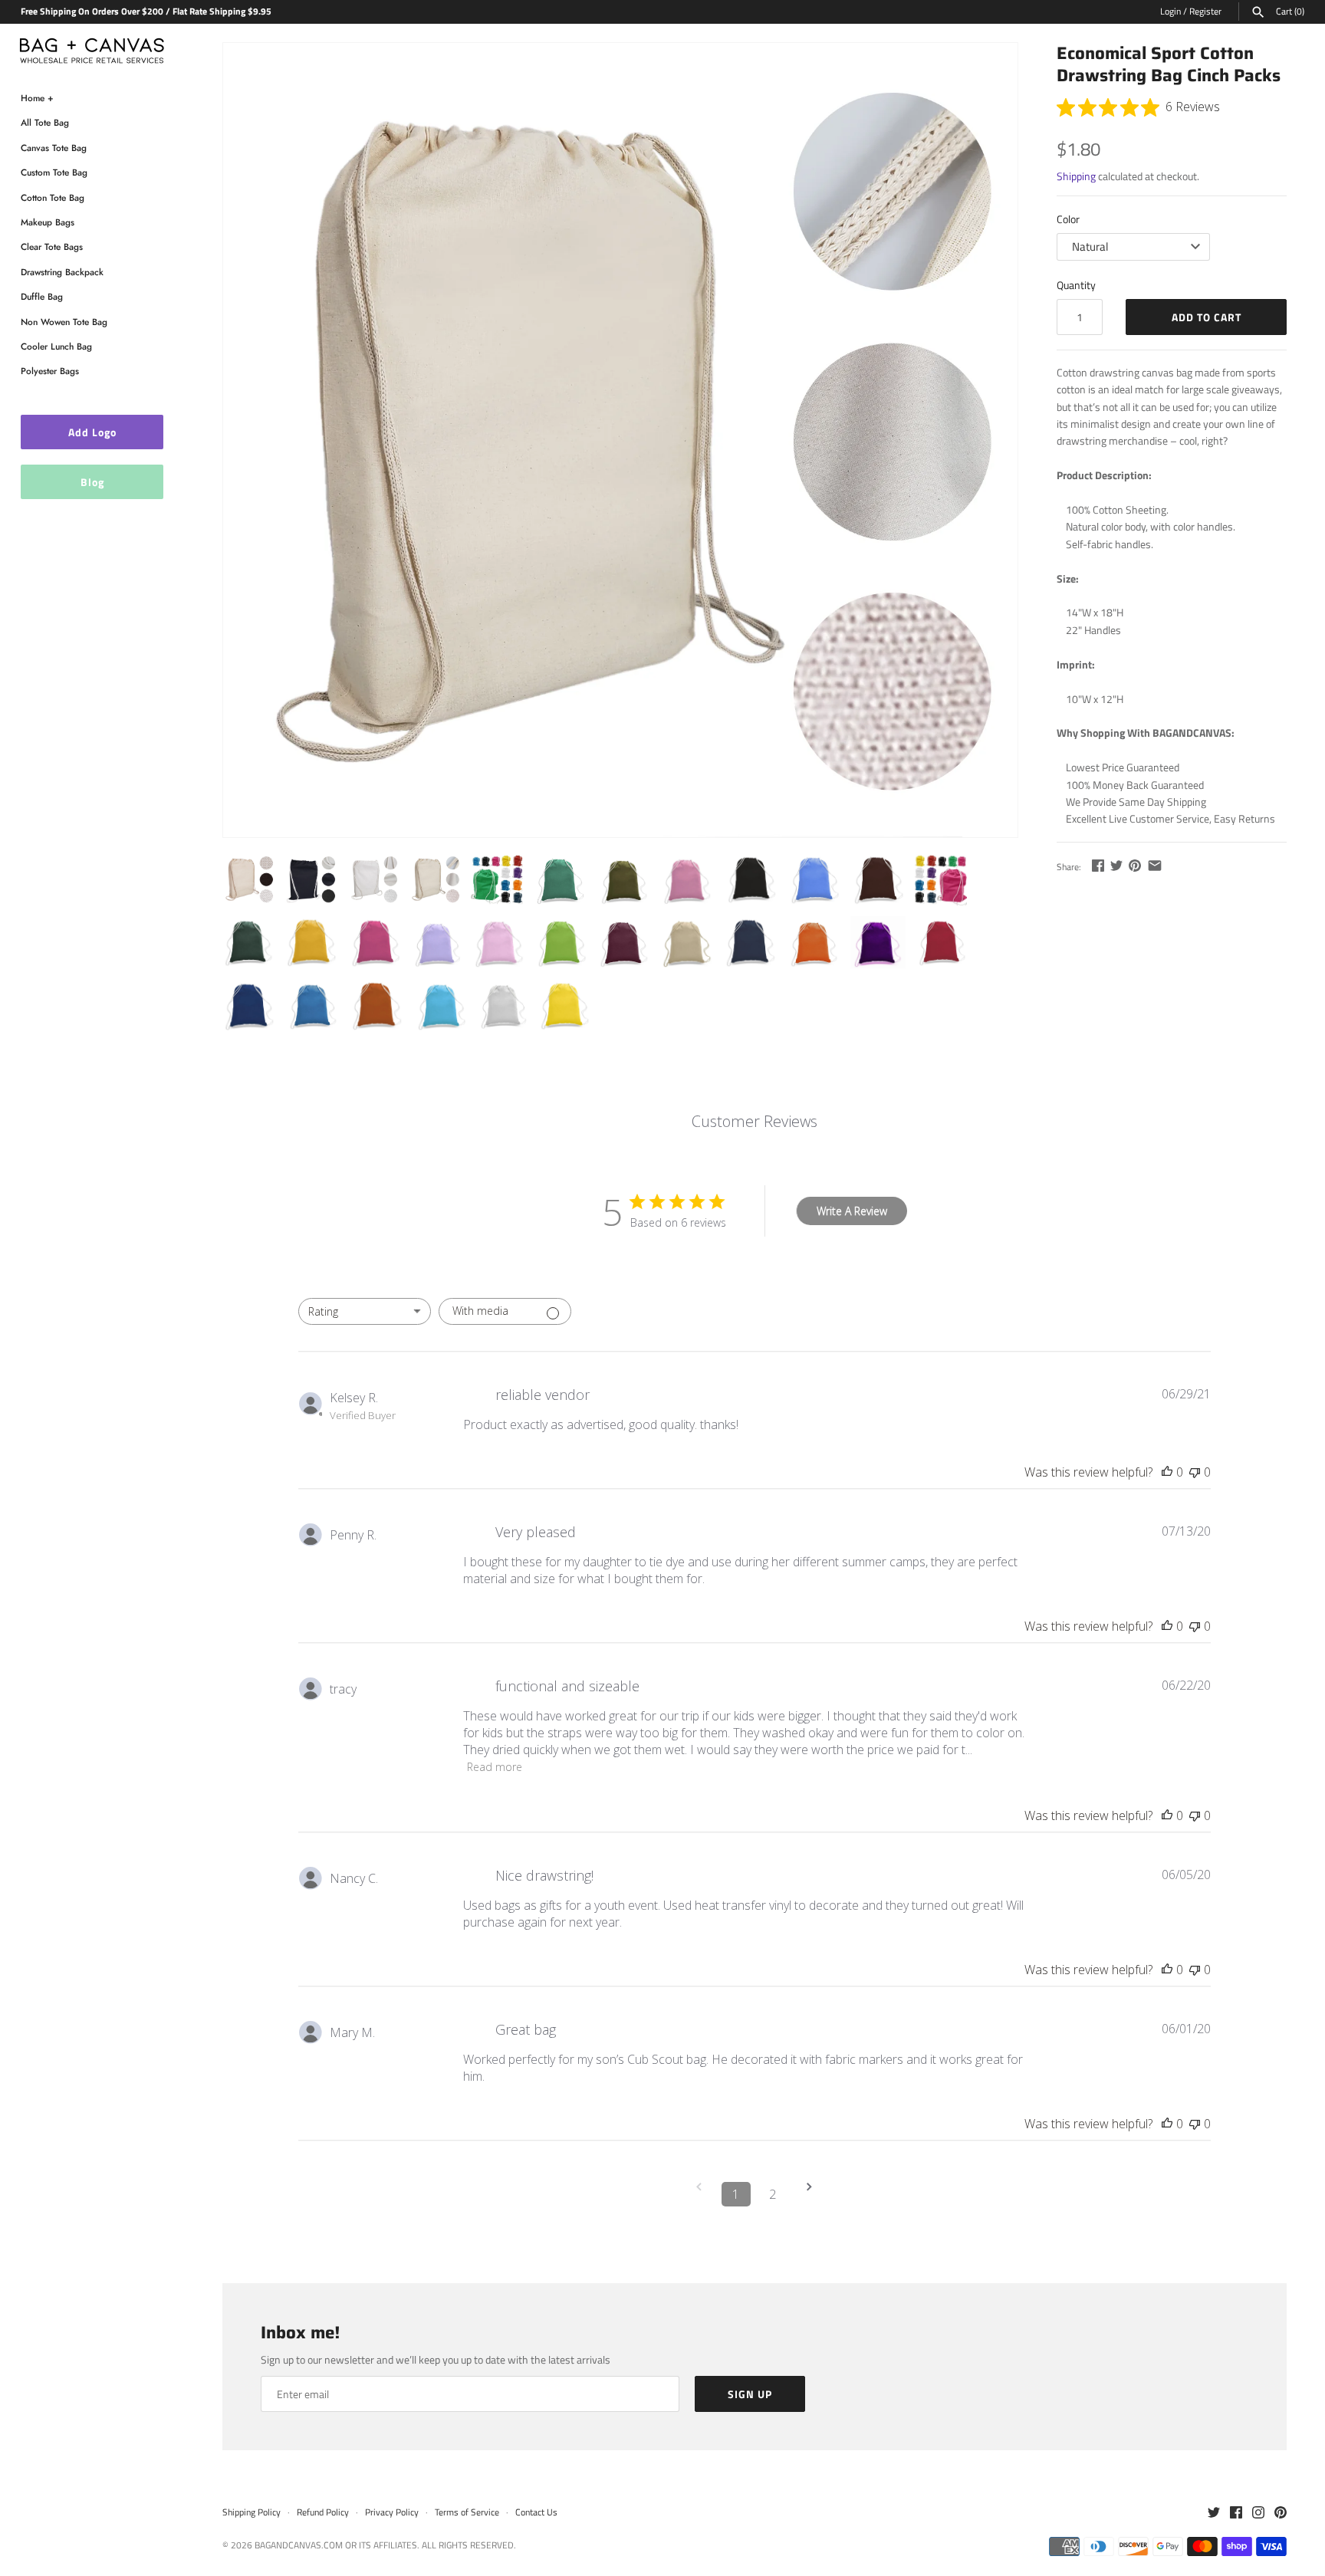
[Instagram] (1258, 2513)
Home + (37, 98)
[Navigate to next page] (810, 2194)
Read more (495, 1767)
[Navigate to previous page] (699, 2194)
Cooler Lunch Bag (56, 346)
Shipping (1076, 176)
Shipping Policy (252, 2512)
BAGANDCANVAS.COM (299, 2545)
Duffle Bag (42, 296)
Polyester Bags (50, 371)
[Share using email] (1155, 865)
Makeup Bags (48, 222)
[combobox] (365, 1311)
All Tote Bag (45, 122)
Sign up (750, 2394)
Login (1170, 11)
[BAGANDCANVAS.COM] (92, 47)
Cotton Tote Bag (53, 197)
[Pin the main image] (1135, 865)
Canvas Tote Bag (54, 148)
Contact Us (536, 2512)
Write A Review (852, 1211)
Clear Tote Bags (52, 246)
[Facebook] (1236, 2513)
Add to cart (1207, 317)
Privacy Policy (392, 2512)
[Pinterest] (1281, 2513)
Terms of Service (467, 2512)
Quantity (1076, 285)
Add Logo (92, 432)
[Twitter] (1214, 2513)
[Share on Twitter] (1116, 865)
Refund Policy (323, 2512)
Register (1205, 11)
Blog (92, 482)
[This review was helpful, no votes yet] (1167, 1472)
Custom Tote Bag (54, 172)
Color (1068, 219)
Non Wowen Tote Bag (64, 322)
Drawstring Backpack (62, 272)
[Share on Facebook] (1098, 865)
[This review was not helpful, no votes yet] (1195, 1472)
